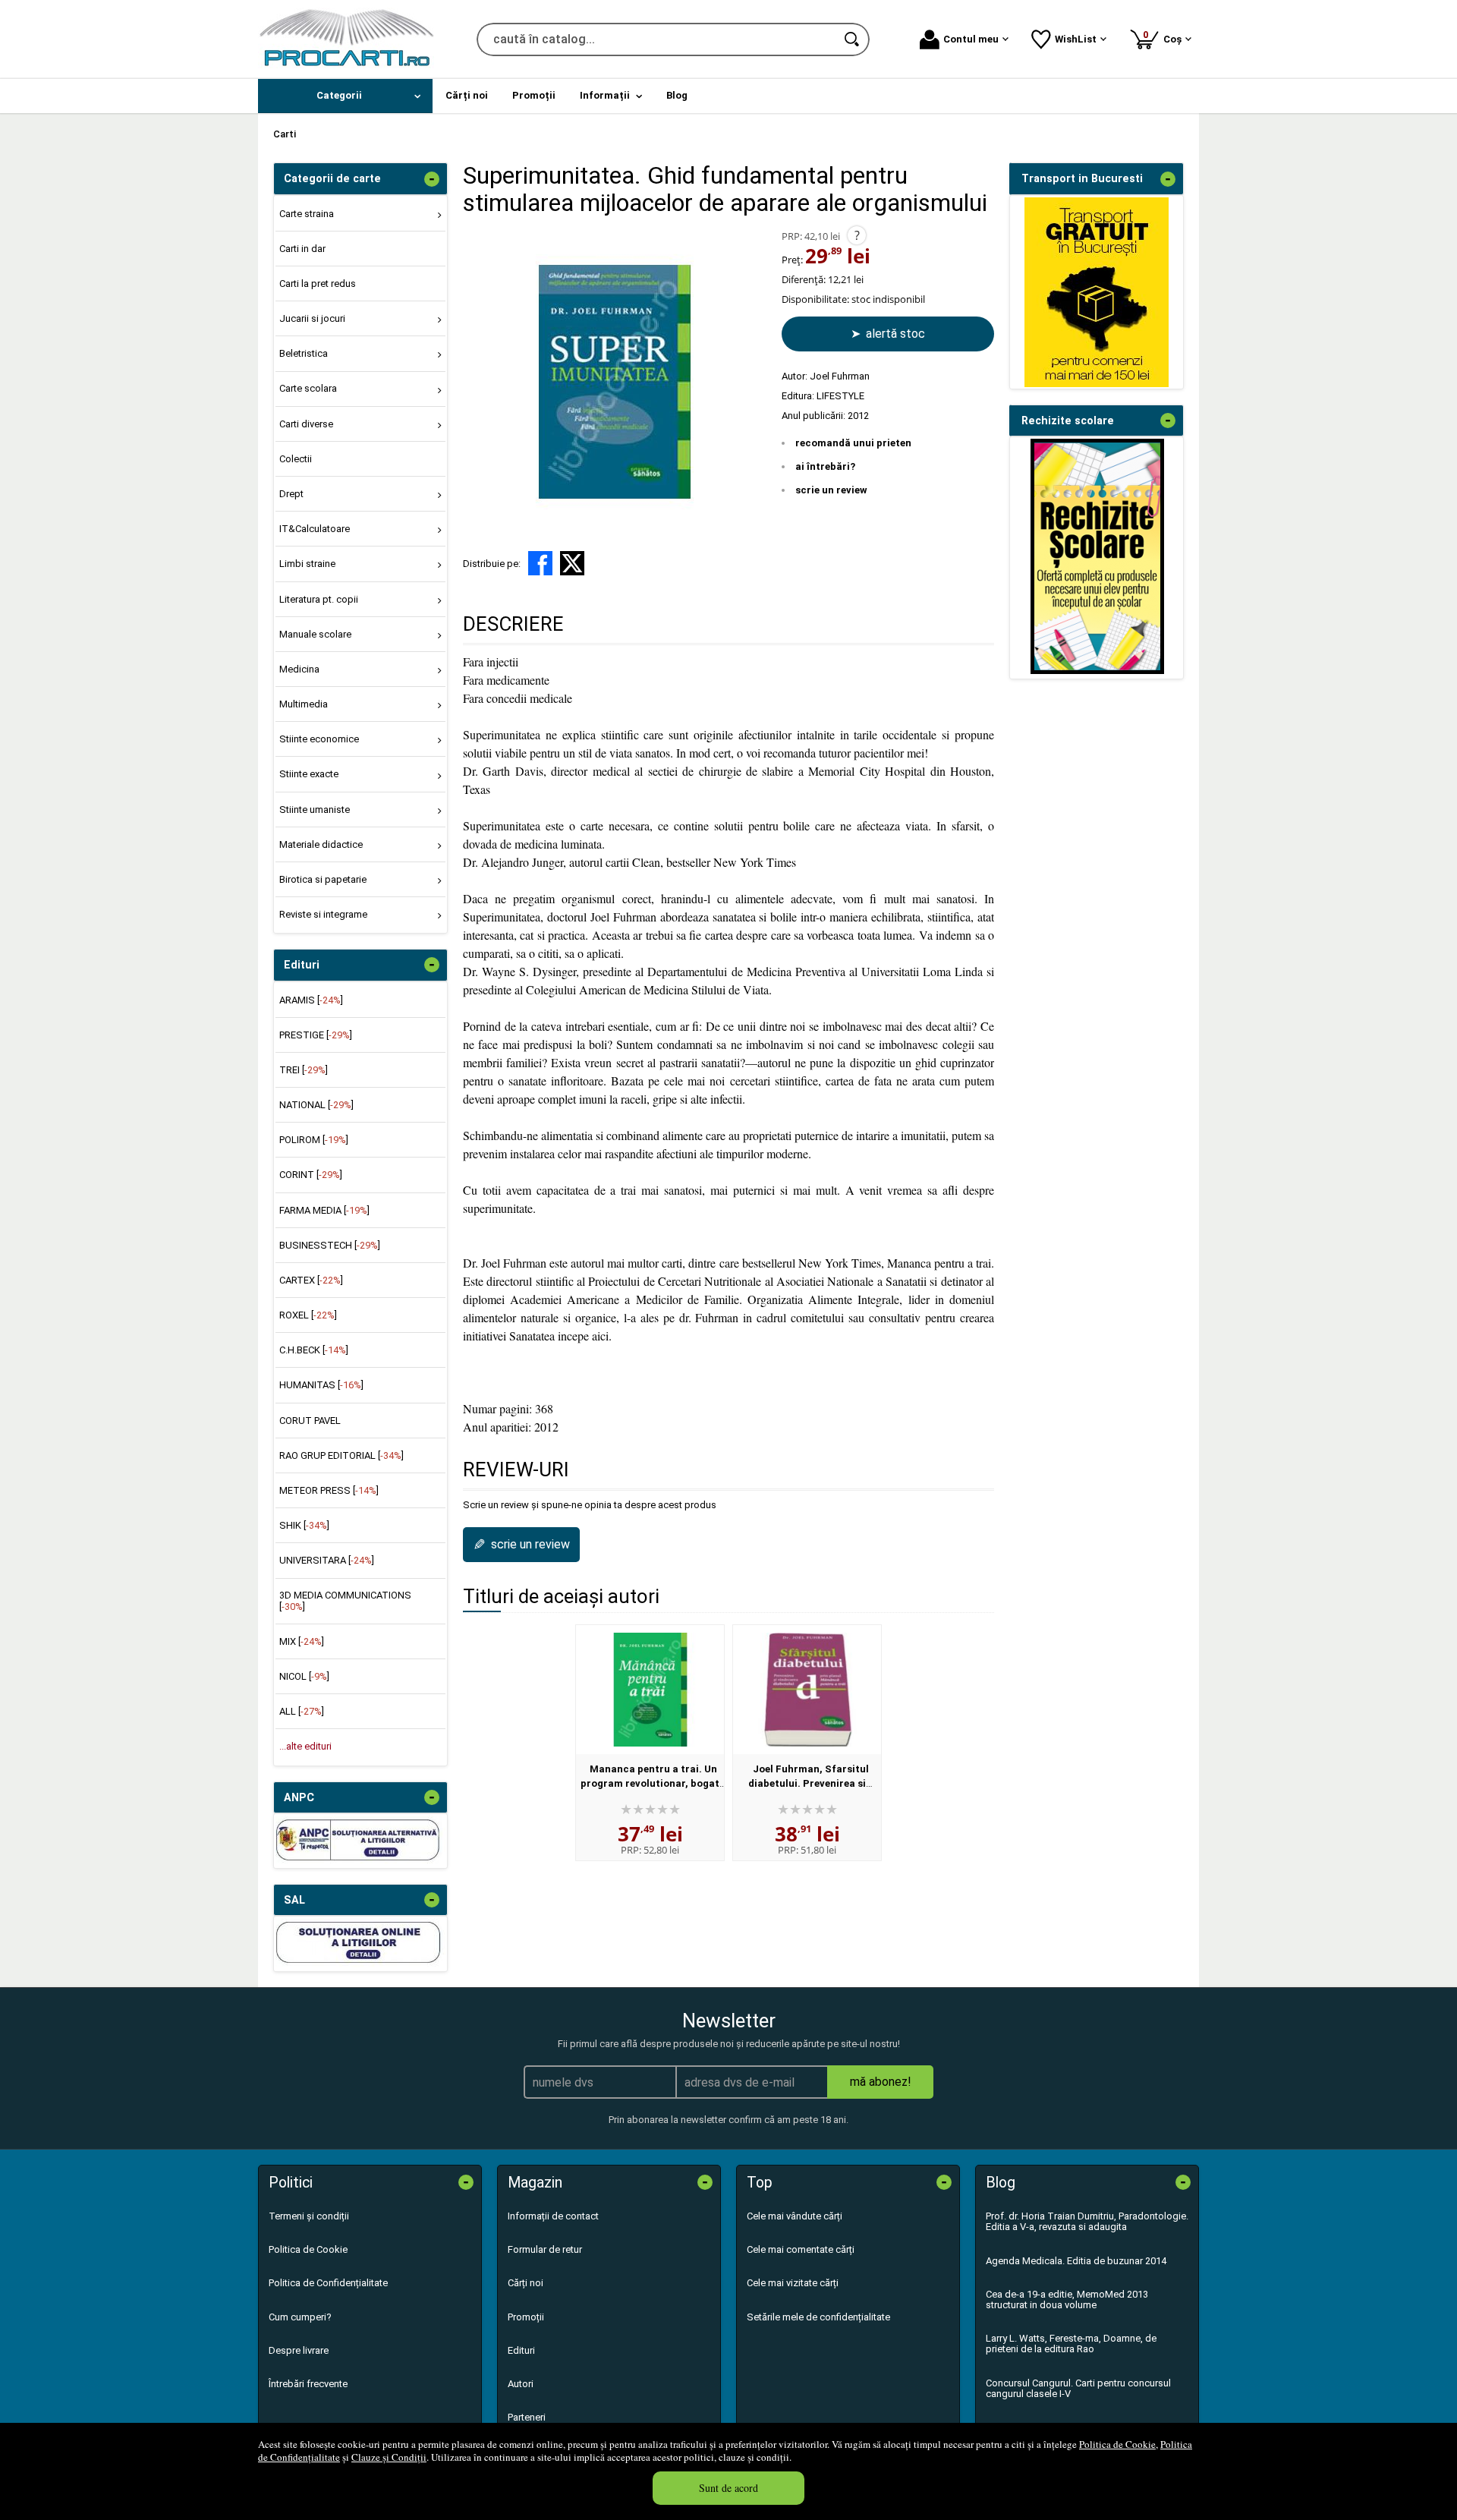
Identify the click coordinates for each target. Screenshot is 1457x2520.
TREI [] (304, 1070)
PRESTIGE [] (316, 1035)
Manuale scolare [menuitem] (315, 634)
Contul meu (971, 39)
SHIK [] (304, 1525)
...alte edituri (305, 1746)
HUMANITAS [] (321, 1385)
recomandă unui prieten (853, 443)
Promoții (526, 2317)
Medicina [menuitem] (299, 669)
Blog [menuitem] (677, 95)
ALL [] (302, 1711)
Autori (521, 2384)
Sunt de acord (728, 2488)
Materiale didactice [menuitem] (321, 844)
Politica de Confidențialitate (328, 2283)
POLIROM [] (314, 1140)
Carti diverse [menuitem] (306, 424)
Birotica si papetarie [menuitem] (323, 879)
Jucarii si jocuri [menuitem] (312, 318)
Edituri (521, 2350)
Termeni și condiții (309, 2216)
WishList (1076, 39)
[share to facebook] (540, 563)
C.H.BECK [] (314, 1350)
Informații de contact (553, 2216)
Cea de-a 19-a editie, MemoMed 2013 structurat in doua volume (1067, 2299)
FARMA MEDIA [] (324, 1210)
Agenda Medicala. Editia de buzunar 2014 (1076, 2261)
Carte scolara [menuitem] (308, 388)
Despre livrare (299, 2350)
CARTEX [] (311, 1280)
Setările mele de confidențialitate (818, 2317)
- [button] (432, 179)
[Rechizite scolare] (1097, 671)
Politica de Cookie (1117, 2444)
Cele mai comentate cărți (801, 2249)
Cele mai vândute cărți (795, 2216)
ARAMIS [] (311, 1000)
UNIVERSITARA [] (327, 1560)
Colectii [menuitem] (296, 459)
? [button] (857, 235)
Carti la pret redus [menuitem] (318, 283)
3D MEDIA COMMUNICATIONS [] (345, 1600)
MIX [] (302, 1641)
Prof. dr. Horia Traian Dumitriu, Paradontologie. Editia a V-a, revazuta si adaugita (1087, 2221)
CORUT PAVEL (310, 1421)
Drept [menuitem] (291, 494)
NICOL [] (304, 1676)
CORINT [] (311, 1175)
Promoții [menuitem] (534, 95)
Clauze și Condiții (389, 2457)
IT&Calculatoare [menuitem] (315, 529)
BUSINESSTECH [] (330, 1245)
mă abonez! (881, 2082)
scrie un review (831, 490)
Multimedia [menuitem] (304, 704)
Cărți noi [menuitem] (467, 95)
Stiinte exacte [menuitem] (309, 774)
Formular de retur (545, 2249)
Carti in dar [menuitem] (302, 249)
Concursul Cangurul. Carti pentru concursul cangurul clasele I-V (1078, 2388)
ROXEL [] (308, 1315)
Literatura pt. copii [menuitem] (319, 599)
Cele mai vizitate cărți (793, 2283)
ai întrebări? (825, 466)
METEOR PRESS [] (329, 1490)
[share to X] (572, 563)
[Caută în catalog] (853, 39)
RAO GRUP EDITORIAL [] (341, 1455)
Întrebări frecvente (308, 2384)
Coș (1165, 37)
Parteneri (527, 2417)
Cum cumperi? (300, 2317)
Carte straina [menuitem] (307, 214)
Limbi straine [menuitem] (307, 564)
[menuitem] (345, 96)
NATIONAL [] (316, 1105)
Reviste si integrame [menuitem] (323, 914)
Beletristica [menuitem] (304, 353)
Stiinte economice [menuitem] (319, 739)
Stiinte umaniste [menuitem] (315, 810)
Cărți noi (526, 2283)
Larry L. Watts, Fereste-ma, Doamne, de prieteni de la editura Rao (1071, 2344)
